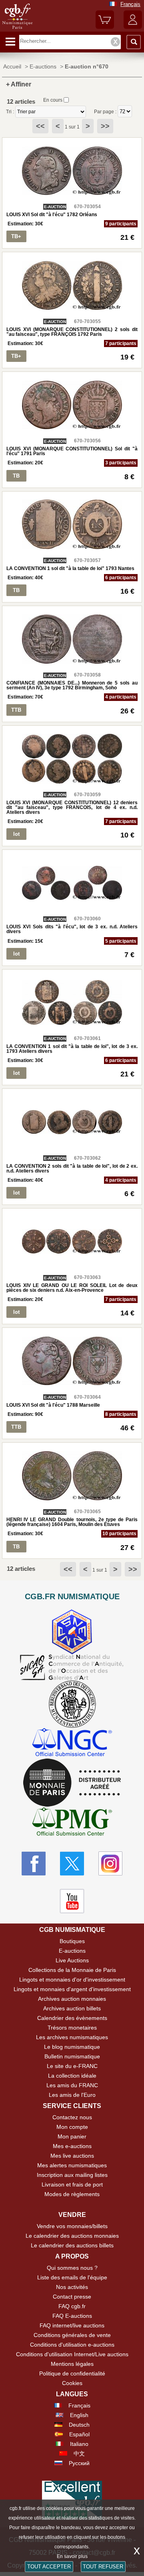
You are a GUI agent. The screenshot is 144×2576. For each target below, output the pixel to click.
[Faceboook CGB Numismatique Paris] (34, 1863)
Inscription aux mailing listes (72, 2175)
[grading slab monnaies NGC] (72, 1743)
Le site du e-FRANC (72, 2066)
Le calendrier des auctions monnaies (72, 2236)
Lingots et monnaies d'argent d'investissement (72, 1989)
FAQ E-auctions (72, 2316)
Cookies (72, 2383)
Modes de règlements (72, 2194)
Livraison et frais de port (72, 2184)
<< (40, 126)
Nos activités (72, 2287)
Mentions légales (72, 2364)
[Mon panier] (105, 27)
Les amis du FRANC (72, 2085)
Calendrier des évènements (72, 2018)
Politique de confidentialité (72, 2373)
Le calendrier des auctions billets (72, 2245)
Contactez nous (72, 2117)
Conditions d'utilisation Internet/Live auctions (72, 2354)
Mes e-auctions (72, 2146)
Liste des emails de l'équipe (72, 2277)
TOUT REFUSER (103, 2567)
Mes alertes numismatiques (72, 2165)
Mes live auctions (72, 2156)
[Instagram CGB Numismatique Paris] (110, 1863)
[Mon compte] (133, 27)
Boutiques (72, 1941)
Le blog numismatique (72, 2047)
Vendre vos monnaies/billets (72, 2226)
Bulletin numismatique (72, 2056)
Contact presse (72, 2297)
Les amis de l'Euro (72, 2095)
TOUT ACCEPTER (49, 2567)
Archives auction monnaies (72, 1999)
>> (105, 126)
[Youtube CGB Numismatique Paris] (72, 1901)
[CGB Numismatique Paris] (17, 29)
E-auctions (72, 1951)
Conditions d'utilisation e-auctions (72, 2345)
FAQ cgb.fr (72, 2306)
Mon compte (72, 2127)
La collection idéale (72, 2076)
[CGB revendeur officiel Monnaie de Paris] (72, 1783)
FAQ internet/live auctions (72, 2325)
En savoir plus (72, 2556)
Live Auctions (72, 1960)
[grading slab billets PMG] (72, 1823)
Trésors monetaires (72, 2028)
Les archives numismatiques (72, 2037)
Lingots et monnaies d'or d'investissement (72, 1980)
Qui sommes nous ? (72, 2268)
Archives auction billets (72, 2008)
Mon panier (72, 2136)
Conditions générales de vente (72, 2335)
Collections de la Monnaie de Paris (72, 1970)
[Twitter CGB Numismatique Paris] (72, 1863)
